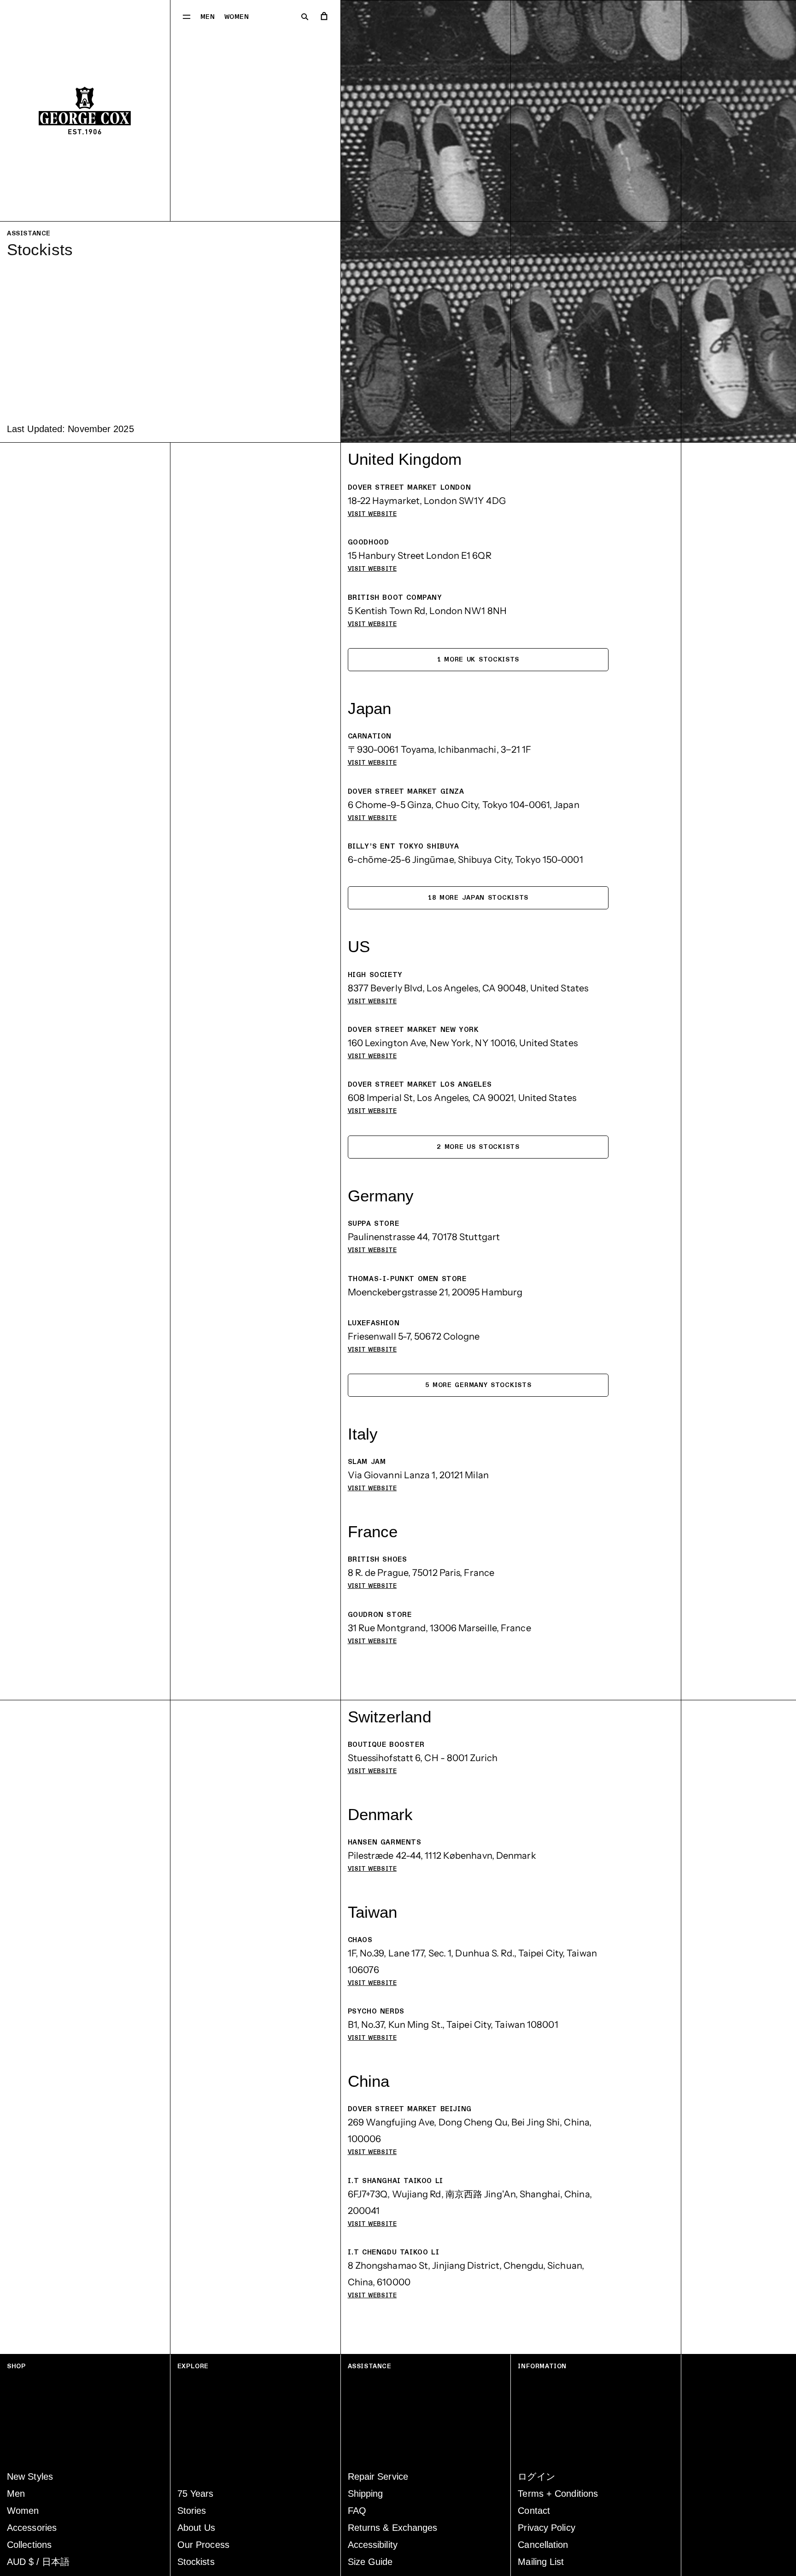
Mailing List (541, 2562)
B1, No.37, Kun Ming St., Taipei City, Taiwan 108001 (453, 2025)
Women (237, 17)
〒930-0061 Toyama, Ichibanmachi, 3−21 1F (440, 749)
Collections (29, 2545)
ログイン (536, 2476)
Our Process (203, 2545)
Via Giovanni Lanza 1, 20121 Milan (418, 1475)
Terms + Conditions (558, 2494)
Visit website (372, 514)
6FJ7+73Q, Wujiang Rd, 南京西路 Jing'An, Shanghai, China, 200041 (470, 2202)
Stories (192, 2511)
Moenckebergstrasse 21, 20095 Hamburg (435, 1292)
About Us (196, 2528)
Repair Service (378, 2476)
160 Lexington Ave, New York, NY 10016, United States (463, 1043)
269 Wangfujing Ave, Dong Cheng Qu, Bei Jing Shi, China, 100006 (470, 2131)
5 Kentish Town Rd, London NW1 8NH (427, 611)
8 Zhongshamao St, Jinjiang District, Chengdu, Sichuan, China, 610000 (466, 2274)
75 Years (196, 2494)
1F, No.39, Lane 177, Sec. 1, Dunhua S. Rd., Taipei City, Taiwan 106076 (472, 1961)
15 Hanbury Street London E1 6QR (420, 556)
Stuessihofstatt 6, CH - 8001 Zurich (423, 1758)
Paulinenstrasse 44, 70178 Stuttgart (424, 1237)
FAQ (357, 2511)
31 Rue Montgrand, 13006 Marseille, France (439, 1628)
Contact (534, 2511)
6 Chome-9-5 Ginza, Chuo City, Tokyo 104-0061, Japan (464, 805)
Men (208, 17)
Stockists (196, 2562)
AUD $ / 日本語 (38, 2562)
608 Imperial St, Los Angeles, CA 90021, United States (462, 1098)
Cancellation (543, 2545)
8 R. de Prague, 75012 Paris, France (421, 1573)
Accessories (32, 2528)
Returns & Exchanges (393, 2528)
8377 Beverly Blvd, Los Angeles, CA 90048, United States (468, 988)
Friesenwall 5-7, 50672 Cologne (414, 1336)
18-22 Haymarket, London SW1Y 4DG (427, 501)
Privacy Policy (546, 2528)
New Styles (30, 2476)
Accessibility (373, 2545)
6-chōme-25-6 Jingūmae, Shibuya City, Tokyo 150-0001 (465, 860)
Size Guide (370, 2562)
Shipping (366, 2494)
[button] (187, 16)
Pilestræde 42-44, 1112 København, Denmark (442, 1856)
